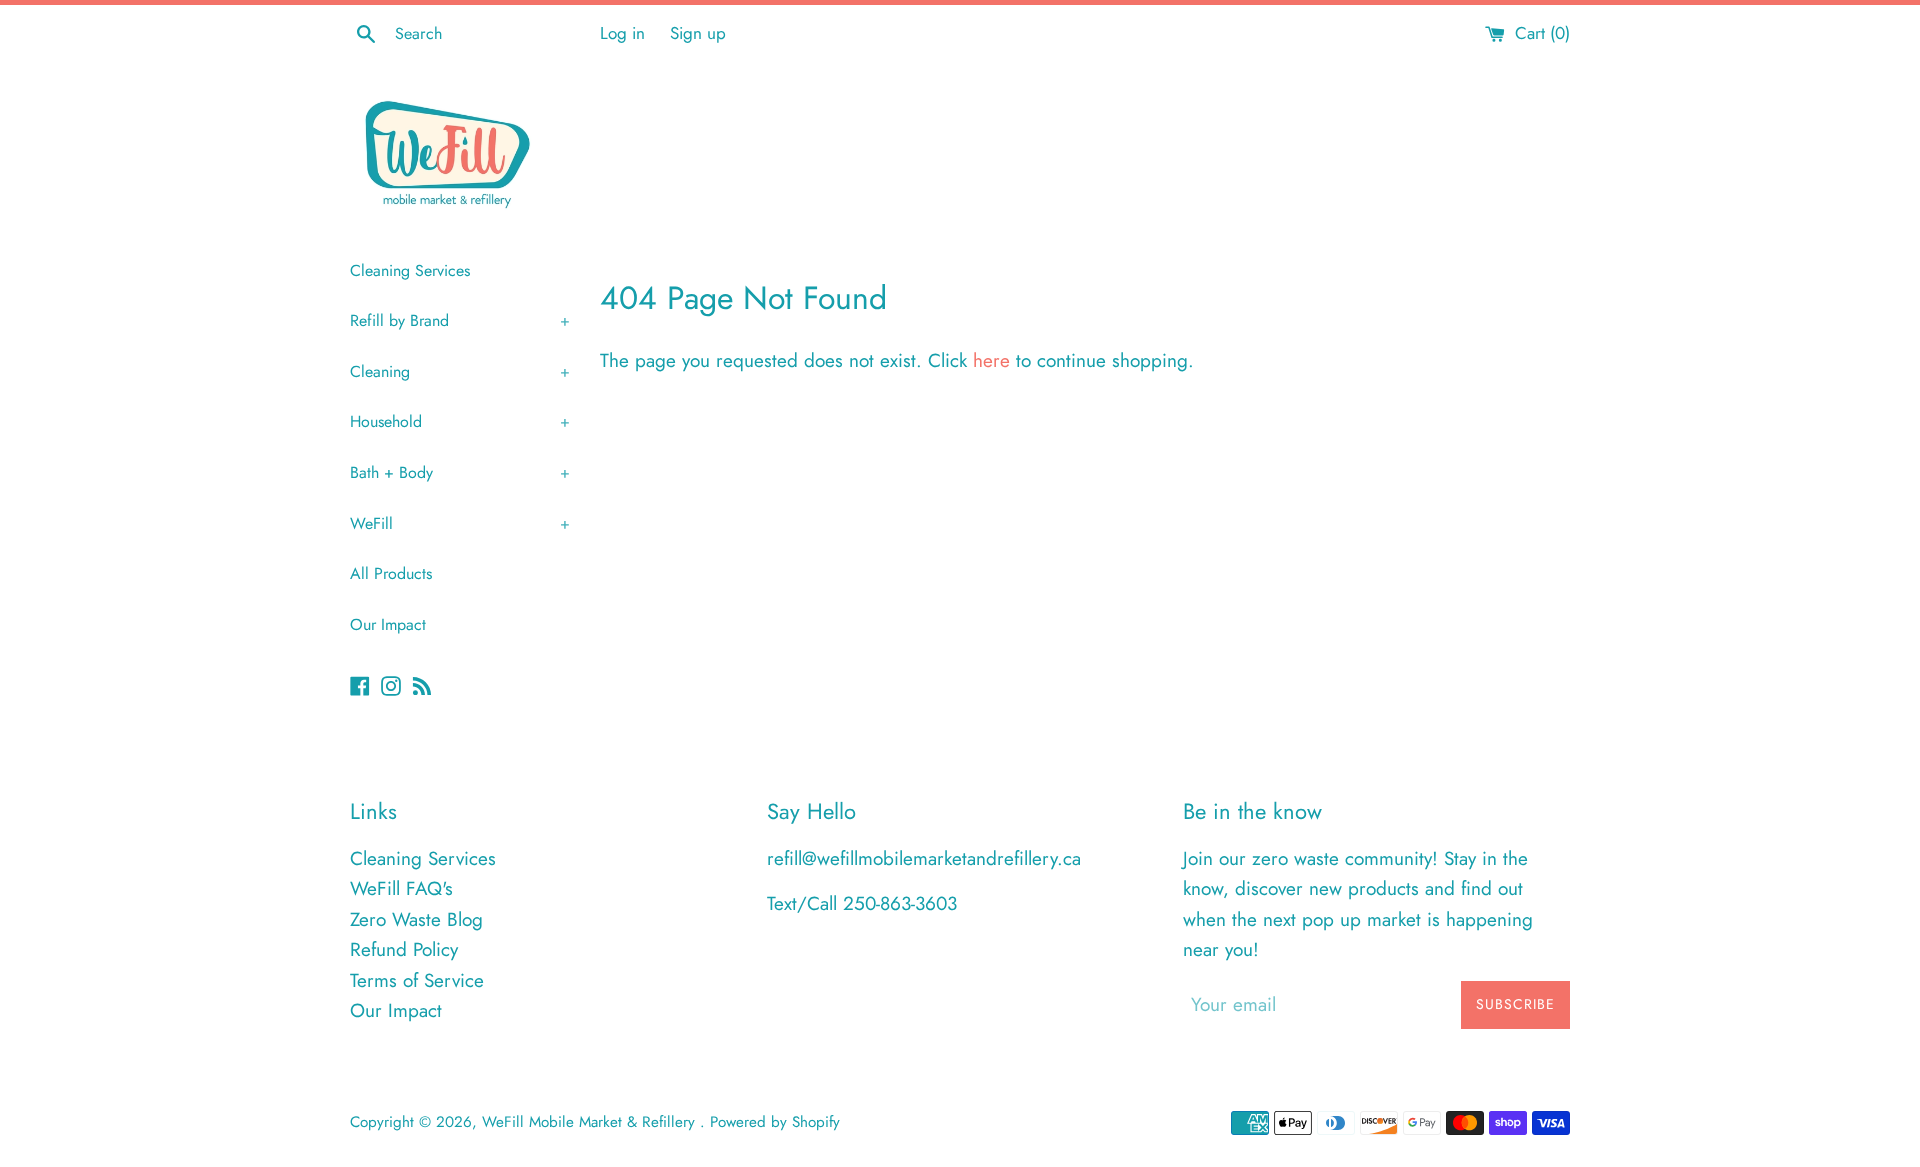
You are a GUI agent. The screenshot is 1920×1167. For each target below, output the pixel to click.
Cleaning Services (410, 270)
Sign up (698, 33)
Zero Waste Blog (416, 919)
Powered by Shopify (775, 1122)
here (991, 360)
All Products (391, 573)
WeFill (460, 523)
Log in (622, 33)
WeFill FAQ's (401, 888)
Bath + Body (460, 472)
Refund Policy (404, 949)
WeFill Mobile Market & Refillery (591, 1122)
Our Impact (388, 624)
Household (460, 421)
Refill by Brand (460, 320)
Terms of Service (417, 980)
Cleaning (460, 371)
